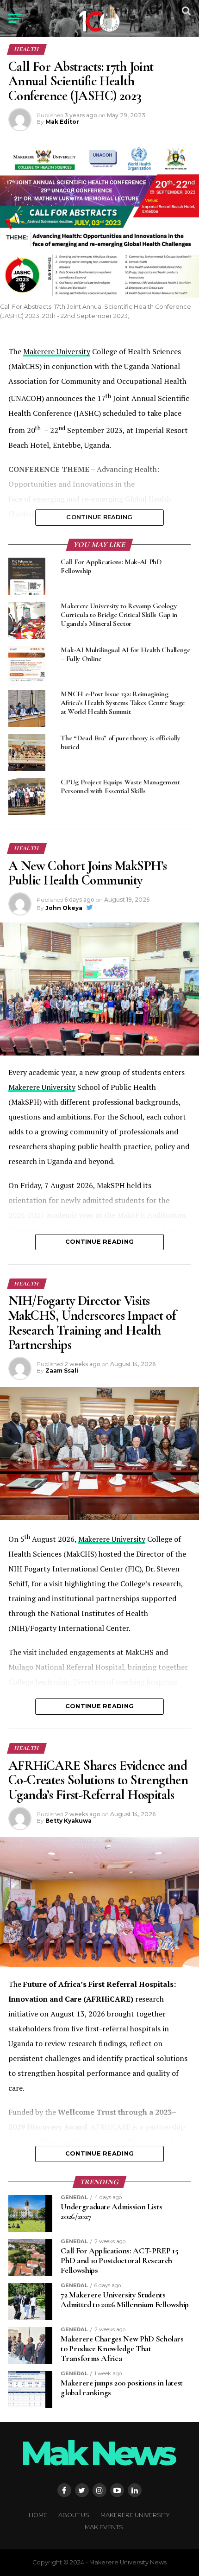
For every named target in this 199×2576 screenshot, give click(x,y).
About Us (74, 2515)
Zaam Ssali (62, 1371)
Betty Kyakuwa (68, 1821)
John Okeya (64, 908)
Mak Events (104, 2527)
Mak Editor (62, 122)
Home (38, 2515)
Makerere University (57, 351)
